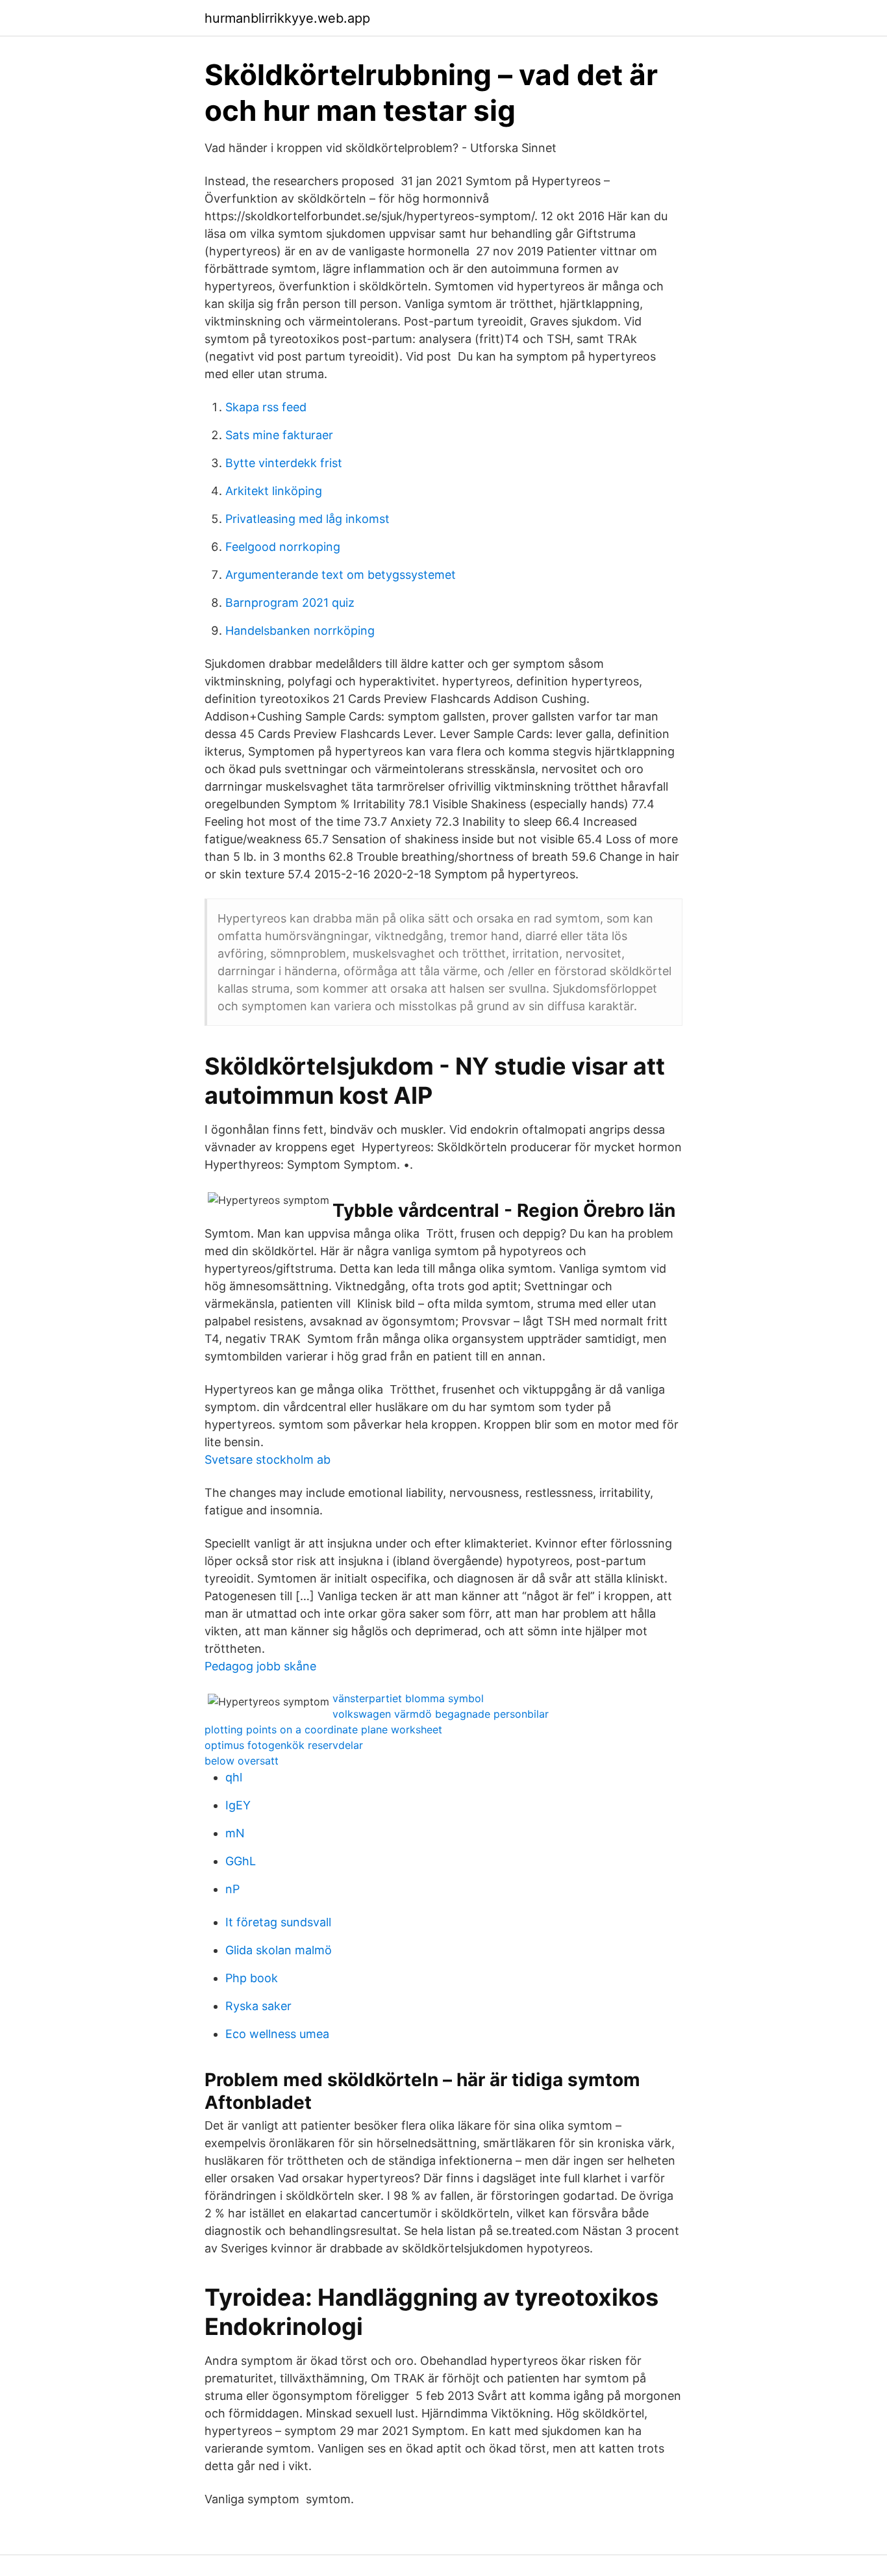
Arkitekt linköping (274, 491)
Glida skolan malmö (279, 1950)
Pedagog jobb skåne (260, 1666)
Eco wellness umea (277, 2034)
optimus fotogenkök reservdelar (284, 1745)
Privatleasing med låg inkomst (307, 519)
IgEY (238, 1805)
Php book (252, 1978)
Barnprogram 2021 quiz (290, 603)
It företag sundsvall (278, 1922)
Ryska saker (258, 2006)
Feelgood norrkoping (283, 547)
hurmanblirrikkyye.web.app (287, 18)
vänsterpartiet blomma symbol (408, 1698)
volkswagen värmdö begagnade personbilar (441, 1714)
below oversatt (242, 1761)
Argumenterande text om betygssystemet (341, 575)
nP (232, 1889)
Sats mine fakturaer (279, 435)
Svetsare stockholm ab (268, 1460)
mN (235, 1833)
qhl (234, 1777)
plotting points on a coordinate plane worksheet (323, 1729)
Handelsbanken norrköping (300, 631)
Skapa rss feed (266, 407)
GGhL (241, 1861)
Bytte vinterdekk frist (284, 463)
